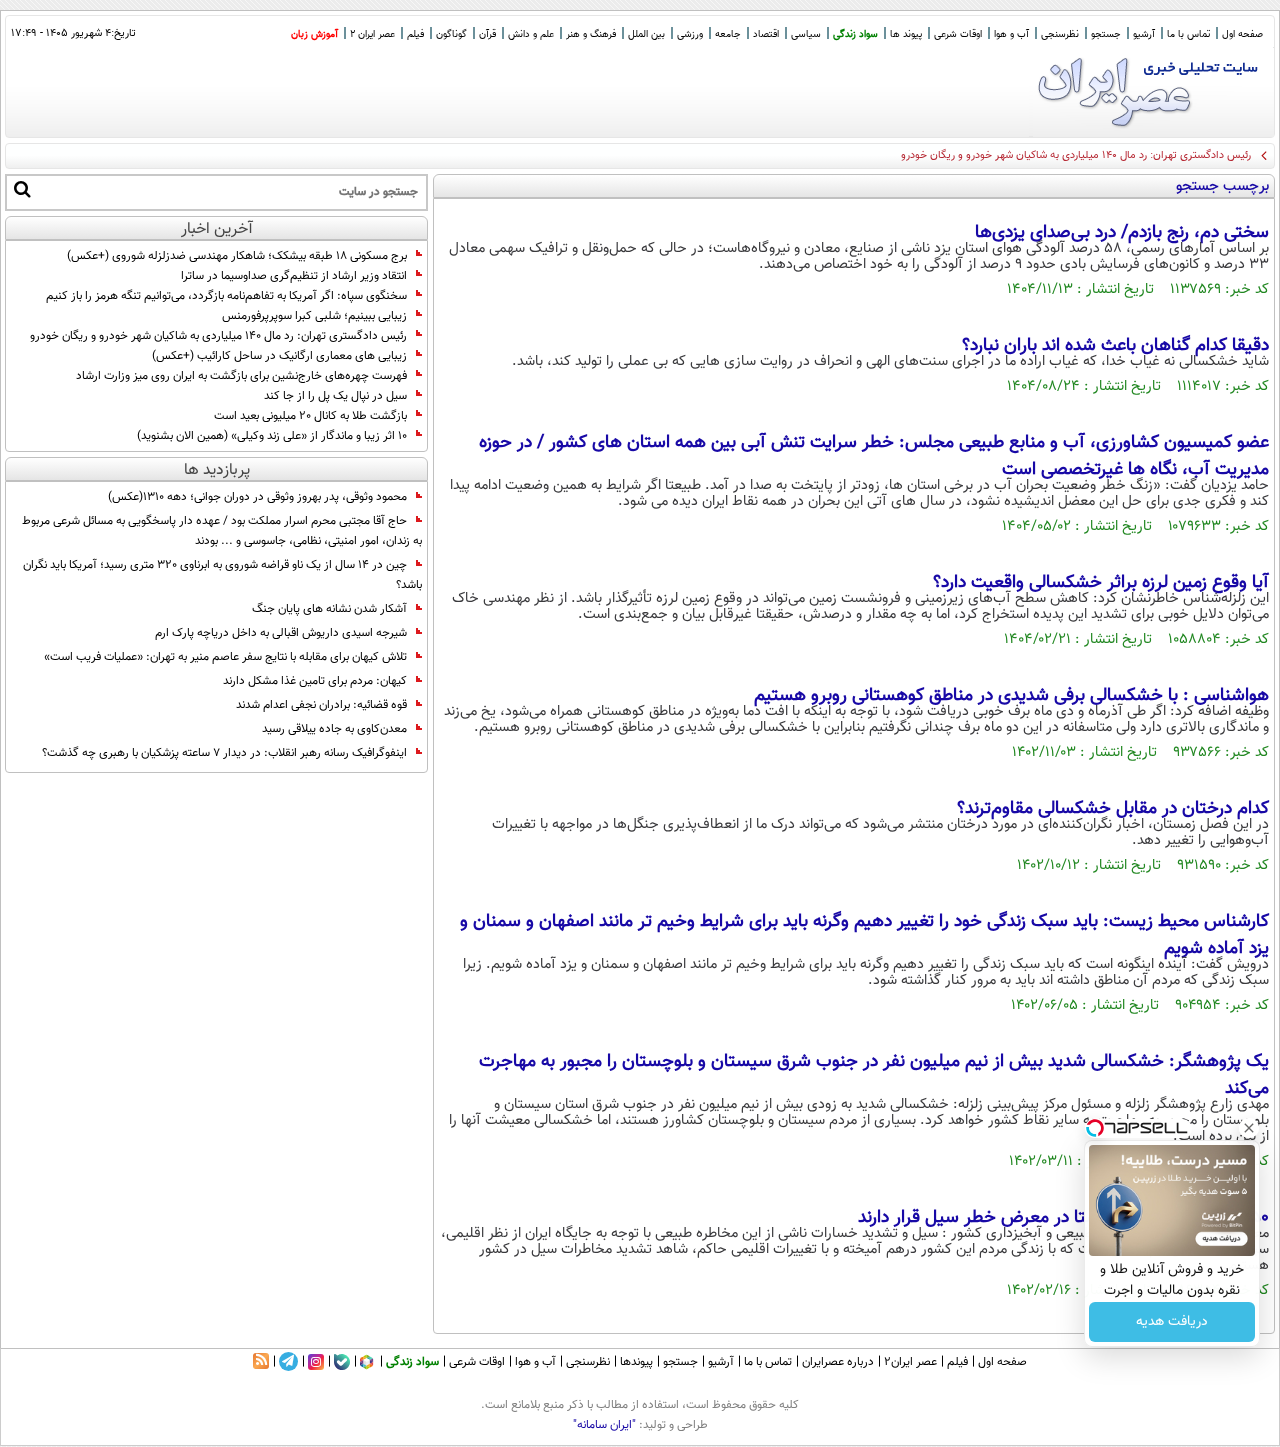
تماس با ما (1188, 34)
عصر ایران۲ (910, 1362)
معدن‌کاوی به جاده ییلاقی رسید (334, 729)
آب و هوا (1011, 34)
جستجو (1106, 34)
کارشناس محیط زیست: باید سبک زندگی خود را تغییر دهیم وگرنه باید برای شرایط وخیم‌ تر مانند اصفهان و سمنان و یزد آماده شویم (864, 935)
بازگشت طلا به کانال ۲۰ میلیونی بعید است (310, 416)
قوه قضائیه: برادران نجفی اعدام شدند (321, 705)
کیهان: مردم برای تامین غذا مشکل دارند (315, 681)
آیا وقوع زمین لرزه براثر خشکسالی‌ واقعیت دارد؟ (1101, 583)
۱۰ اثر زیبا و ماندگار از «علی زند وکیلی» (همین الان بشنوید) (272, 436)
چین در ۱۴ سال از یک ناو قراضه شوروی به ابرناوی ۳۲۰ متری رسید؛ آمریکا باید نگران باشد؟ (222, 575)
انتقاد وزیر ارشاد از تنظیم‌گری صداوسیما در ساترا (294, 276)
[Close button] (1249, 1128)
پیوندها (636, 1362)
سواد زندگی (855, 34)
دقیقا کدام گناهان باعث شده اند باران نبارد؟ (1115, 346)
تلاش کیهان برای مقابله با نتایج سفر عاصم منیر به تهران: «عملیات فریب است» (225, 657)
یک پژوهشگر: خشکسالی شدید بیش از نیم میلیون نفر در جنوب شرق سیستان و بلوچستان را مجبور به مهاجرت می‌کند (874, 1075)
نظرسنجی (1060, 34)
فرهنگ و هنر (591, 34)
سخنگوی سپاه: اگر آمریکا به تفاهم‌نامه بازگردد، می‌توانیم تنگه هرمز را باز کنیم (226, 296)
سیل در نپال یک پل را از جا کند (335, 396)
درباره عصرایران (838, 1362)
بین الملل (646, 34)
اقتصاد (766, 34)
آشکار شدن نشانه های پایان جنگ (329, 609)
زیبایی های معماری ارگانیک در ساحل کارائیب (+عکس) (279, 356)
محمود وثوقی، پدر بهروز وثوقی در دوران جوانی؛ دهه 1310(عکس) (257, 497)
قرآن (487, 34)
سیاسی (806, 34)
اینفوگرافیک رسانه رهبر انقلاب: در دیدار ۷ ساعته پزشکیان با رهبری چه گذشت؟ (224, 753)
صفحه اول (1242, 34)
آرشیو (1144, 34)
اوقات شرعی (958, 34)
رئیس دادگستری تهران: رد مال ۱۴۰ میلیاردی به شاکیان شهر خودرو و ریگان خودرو (1076, 155)
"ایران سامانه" (604, 1425)
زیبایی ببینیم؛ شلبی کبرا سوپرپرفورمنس (314, 316)
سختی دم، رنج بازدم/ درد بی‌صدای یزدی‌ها (1122, 233)
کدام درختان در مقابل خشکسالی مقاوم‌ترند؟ (1113, 809)
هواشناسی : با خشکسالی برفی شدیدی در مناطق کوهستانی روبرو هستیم (1011, 696)
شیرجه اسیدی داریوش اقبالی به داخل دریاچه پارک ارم (281, 633)
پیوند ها (906, 34)
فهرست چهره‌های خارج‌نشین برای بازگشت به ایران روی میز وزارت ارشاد (241, 376)
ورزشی (690, 34)
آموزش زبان (314, 34)
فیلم (415, 34)
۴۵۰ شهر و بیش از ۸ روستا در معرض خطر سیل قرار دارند (1063, 1218)
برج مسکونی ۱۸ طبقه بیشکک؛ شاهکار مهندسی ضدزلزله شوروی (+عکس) (237, 256)
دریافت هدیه (1172, 1322)
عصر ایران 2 (372, 34)
